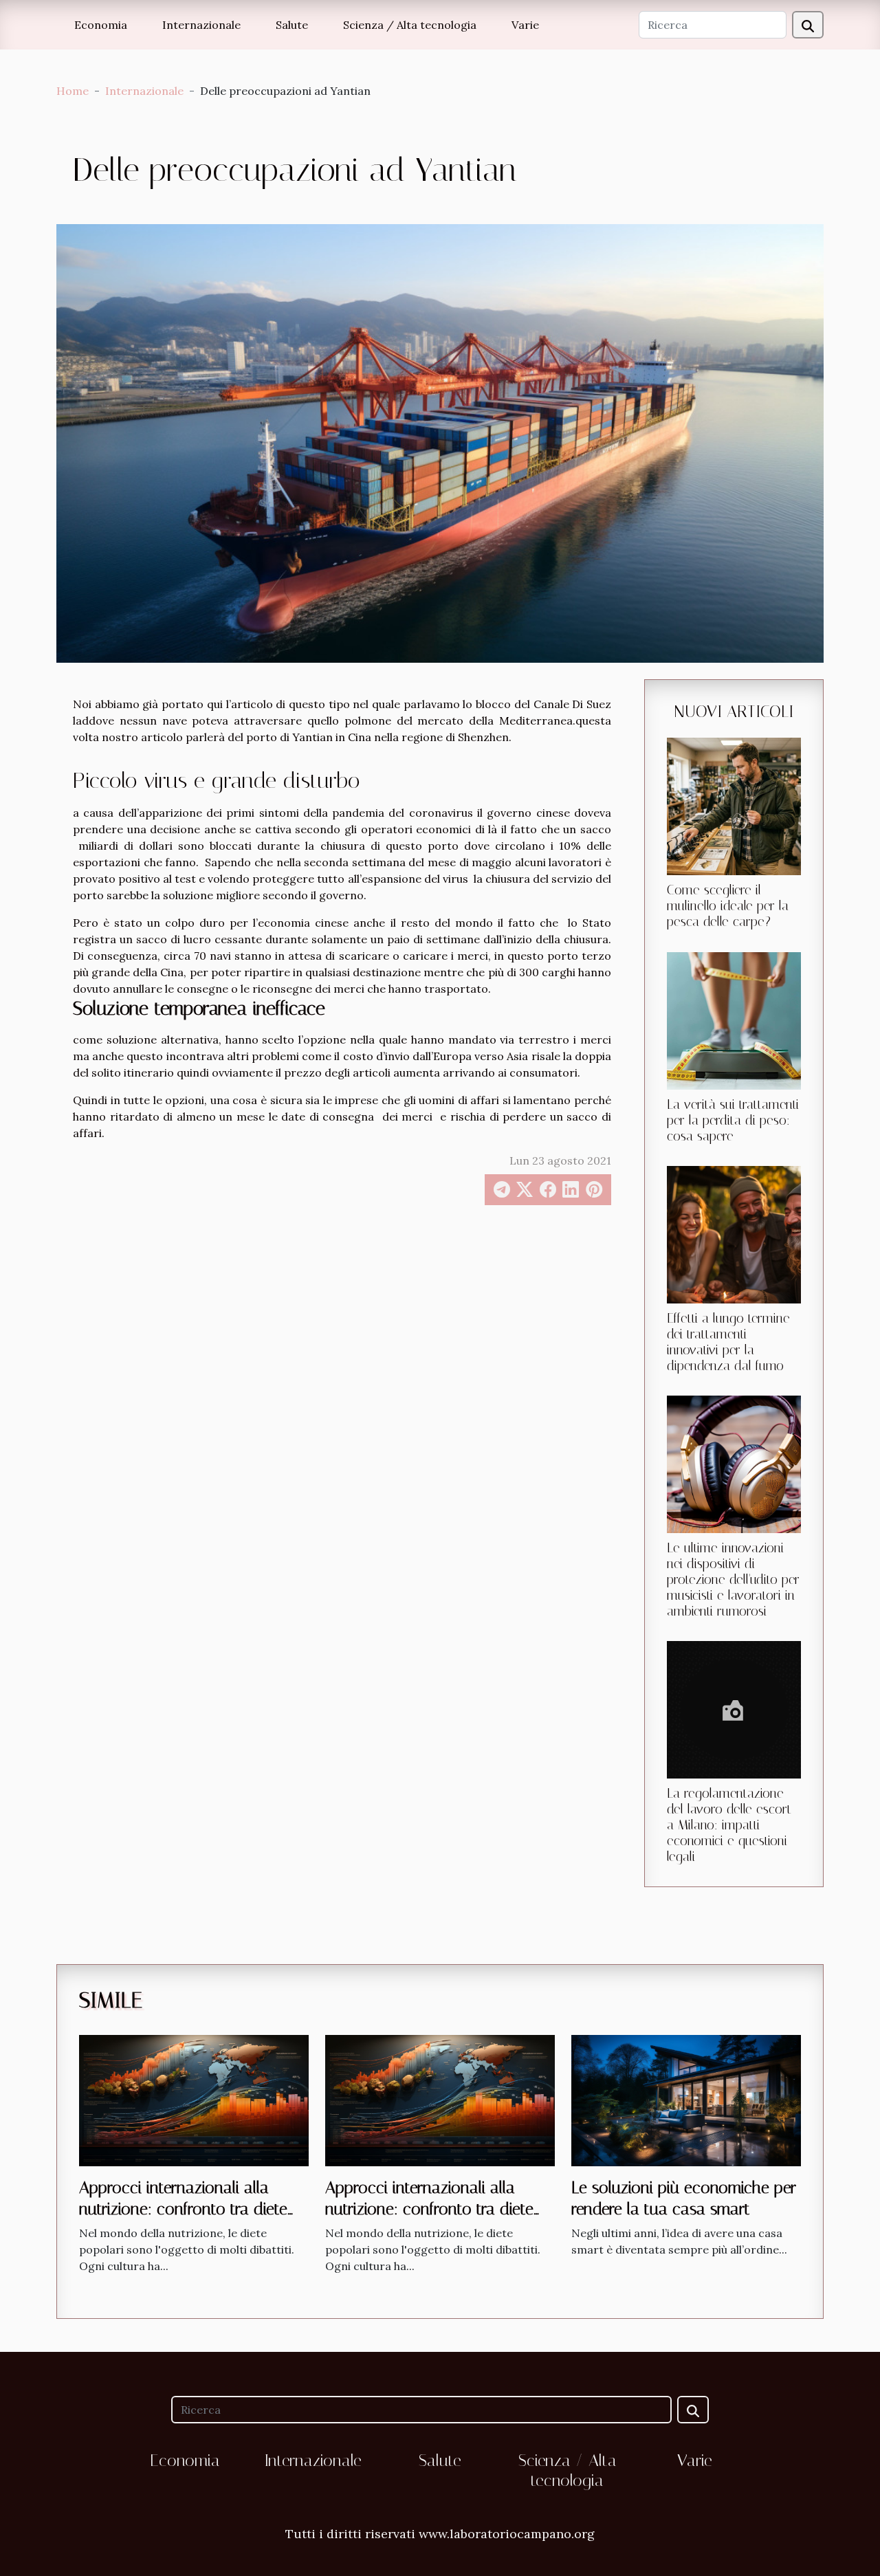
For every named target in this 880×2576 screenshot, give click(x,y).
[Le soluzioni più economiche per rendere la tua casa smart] (686, 2100)
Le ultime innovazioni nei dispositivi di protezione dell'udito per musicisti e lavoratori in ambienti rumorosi (733, 1579)
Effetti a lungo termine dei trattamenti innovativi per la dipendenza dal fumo (728, 1342)
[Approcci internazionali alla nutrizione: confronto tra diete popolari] (194, 2100)
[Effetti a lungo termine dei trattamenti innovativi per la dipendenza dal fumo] (734, 1233)
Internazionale (201, 25)
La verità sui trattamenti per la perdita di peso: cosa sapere (733, 1120)
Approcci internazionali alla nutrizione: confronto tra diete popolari (183, 2209)
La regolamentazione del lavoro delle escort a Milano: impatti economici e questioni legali (729, 1825)
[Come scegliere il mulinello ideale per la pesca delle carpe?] (734, 805)
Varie (525, 25)
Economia (101, 25)
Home (73, 91)
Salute (292, 25)
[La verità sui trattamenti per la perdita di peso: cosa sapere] (734, 1020)
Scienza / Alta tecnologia (410, 25)
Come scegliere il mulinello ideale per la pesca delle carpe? (728, 906)
